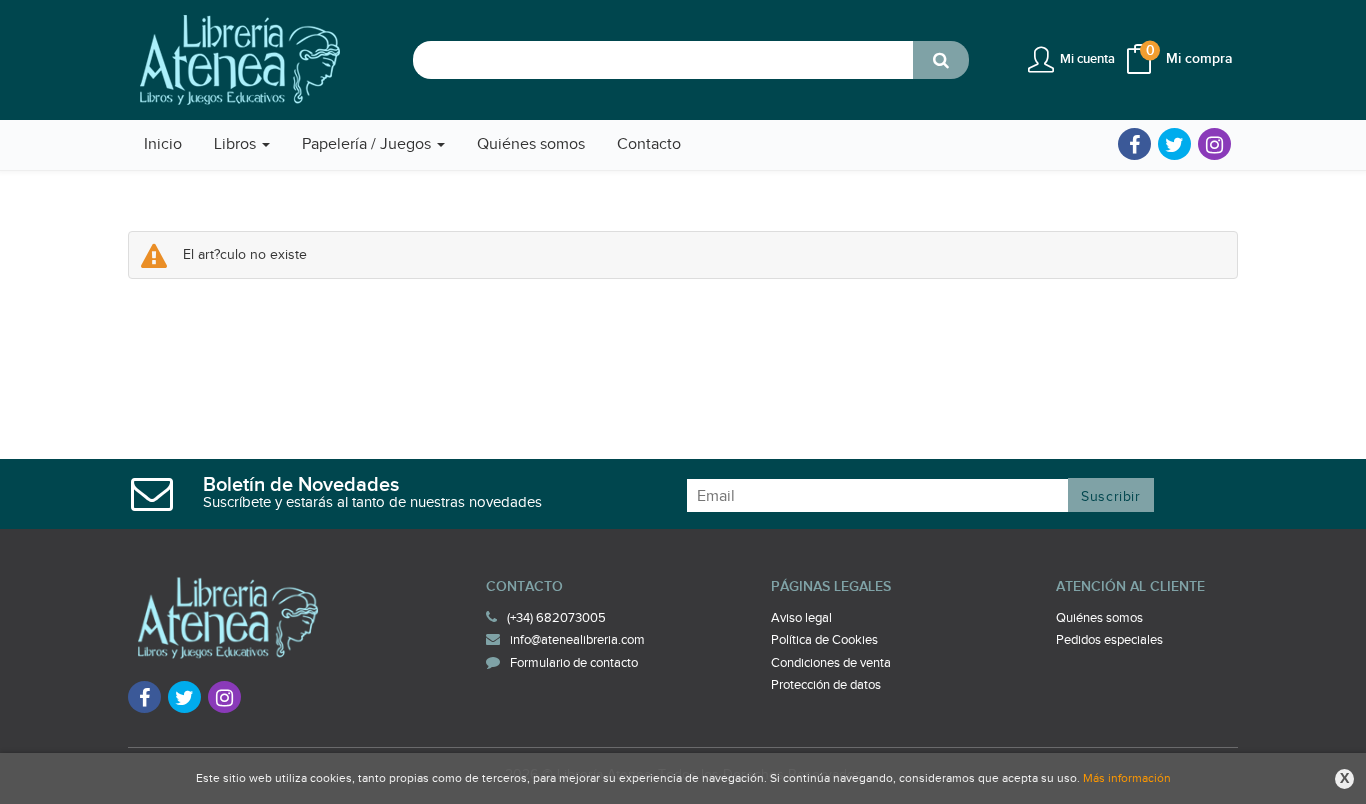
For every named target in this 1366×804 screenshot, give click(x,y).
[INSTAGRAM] (1214, 144)
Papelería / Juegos (368, 144)
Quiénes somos (1099, 618)
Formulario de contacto (574, 663)
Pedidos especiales (1109, 640)
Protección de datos (826, 685)
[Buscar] (941, 60)
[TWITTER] (1174, 144)
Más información (1127, 778)
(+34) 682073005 (556, 618)
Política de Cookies (824, 640)
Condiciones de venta (831, 663)
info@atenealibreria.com (577, 640)
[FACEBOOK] (1134, 144)
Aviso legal (801, 618)
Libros (237, 144)
